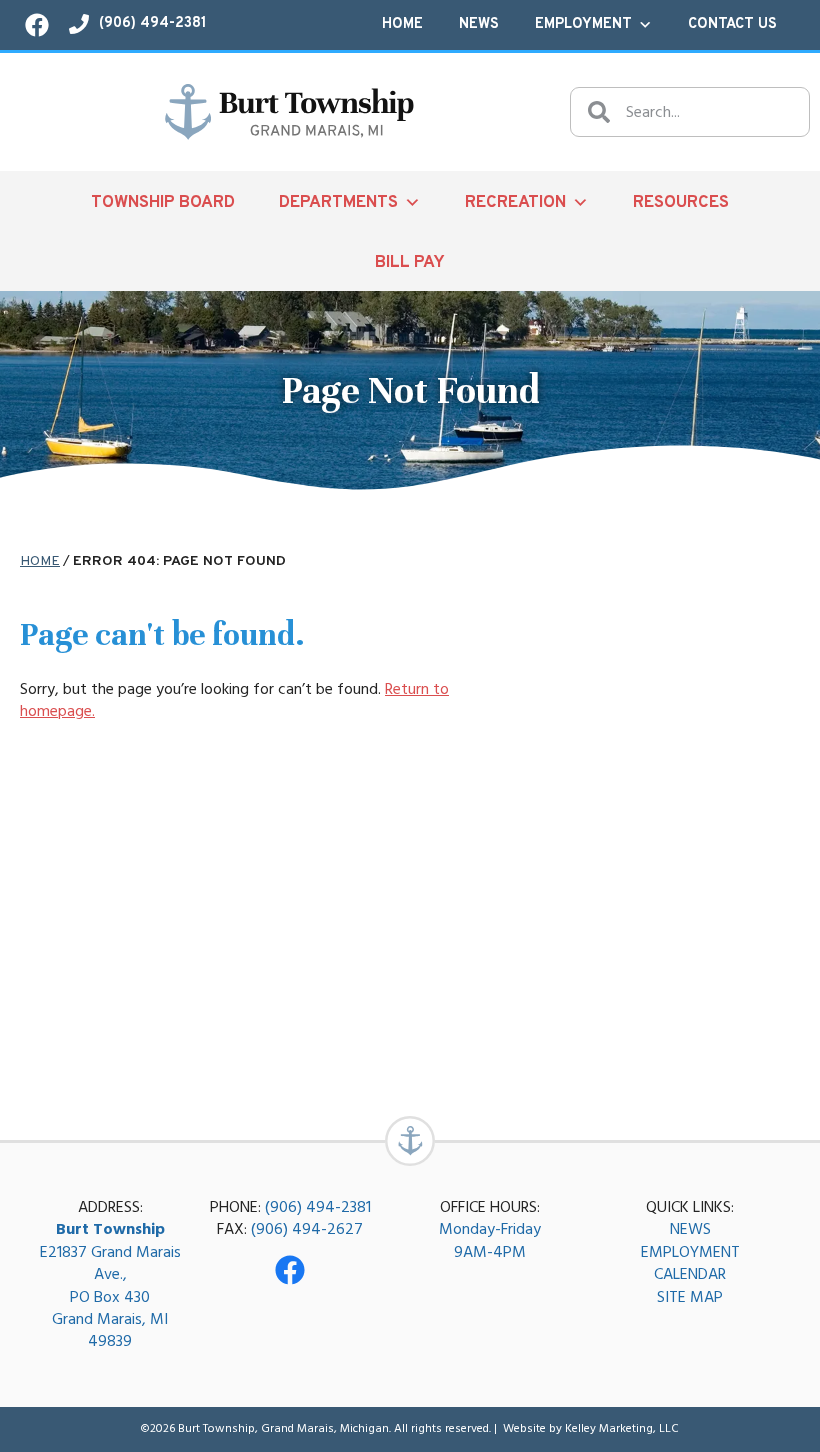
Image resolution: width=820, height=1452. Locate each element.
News (479, 24)
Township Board (163, 202)
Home (402, 24)
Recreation (515, 202)
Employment (583, 24)
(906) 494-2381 (318, 1207)
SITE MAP (690, 1297)
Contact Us (732, 24)
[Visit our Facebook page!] (37, 25)
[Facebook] (290, 1270)
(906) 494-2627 (307, 1229)
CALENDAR (690, 1274)
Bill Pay (410, 262)
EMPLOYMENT (690, 1252)
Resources (681, 202)
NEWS (690, 1229)
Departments (338, 202)
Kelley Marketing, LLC (622, 1428)
